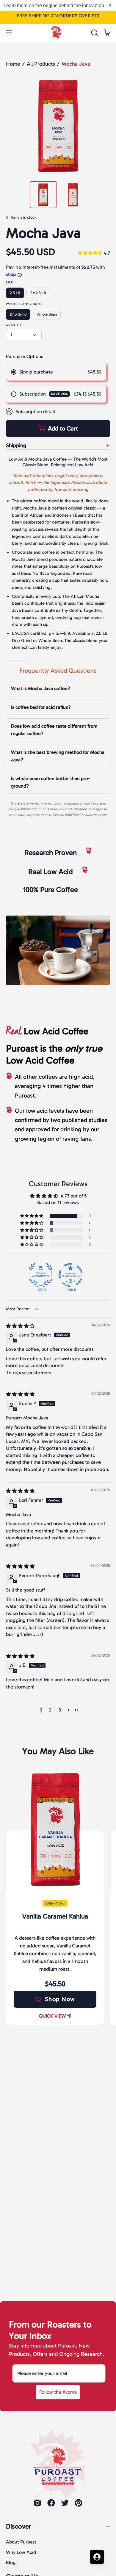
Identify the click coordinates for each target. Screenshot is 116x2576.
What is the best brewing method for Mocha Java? (58, 756)
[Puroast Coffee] (58, 31)
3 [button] (60, 1710)
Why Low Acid (21, 2552)
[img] (94, 253)
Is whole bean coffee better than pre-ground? (50, 782)
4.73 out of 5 (74, 1196)
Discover (19, 2526)
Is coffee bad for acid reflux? (41, 707)
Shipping (16, 445)
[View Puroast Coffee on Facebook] (51, 2503)
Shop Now (60, 1999)
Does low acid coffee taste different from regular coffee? (54, 730)
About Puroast (21, 2542)
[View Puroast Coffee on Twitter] (65, 2503)
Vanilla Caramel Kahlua (55, 1916)
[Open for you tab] (97, 2557)
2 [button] (50, 1710)
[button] (94, 33)
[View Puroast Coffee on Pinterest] (79, 2503)
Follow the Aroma (58, 2392)
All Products (41, 64)
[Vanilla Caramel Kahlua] (55, 1830)
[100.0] (41, 1275)
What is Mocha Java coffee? (41, 688)
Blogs (12, 2562)
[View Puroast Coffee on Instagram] (37, 2503)
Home (13, 64)
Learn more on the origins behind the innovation (54, 6)
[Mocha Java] (43, 195)
